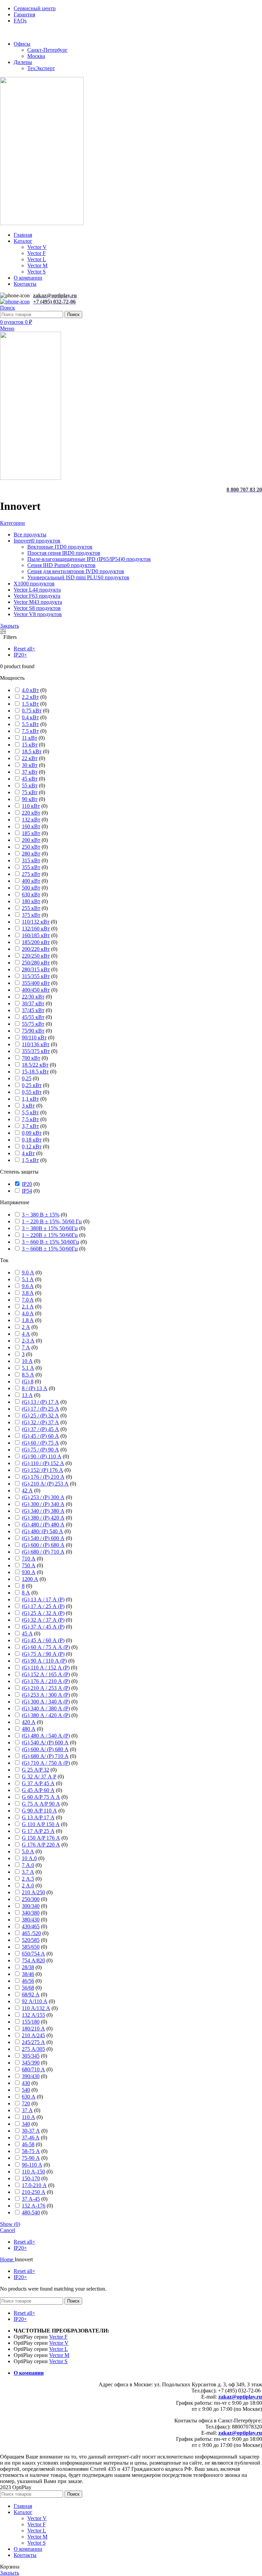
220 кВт (31, 813)
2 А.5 (28, 1879)
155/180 (31, 2022)
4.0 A (28, 1313)
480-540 (31, 2212)
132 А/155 (33, 2015)
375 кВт (31, 915)
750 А (29, 1565)
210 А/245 (33, 2035)
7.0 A (28, 1300)
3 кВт (28, 1106)
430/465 (31, 1926)
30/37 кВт (33, 1003)
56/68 (28, 1988)
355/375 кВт (36, 1051)
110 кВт (31, 806)
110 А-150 (33, 2172)
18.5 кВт (32, 751)
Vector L (37, 259)
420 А (29, 1722)
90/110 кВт (34, 1038)
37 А (27, 2110)
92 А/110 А (35, 2001)
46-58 (28, 2144)
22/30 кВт (33, 997)
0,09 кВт (32, 1133)
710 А (29, 1559)
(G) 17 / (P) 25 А (40, 1409)
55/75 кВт (33, 1024)
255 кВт (31, 908)
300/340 (31, 1906)
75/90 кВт (33, 1031)
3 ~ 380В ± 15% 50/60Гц (50, 1228)
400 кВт (31, 881)
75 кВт (30, 792)
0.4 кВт (30, 717)
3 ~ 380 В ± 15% (41, 1215)
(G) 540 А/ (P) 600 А (45, 1742)
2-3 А (28, 1341)
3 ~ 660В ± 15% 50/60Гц (50, 1249)
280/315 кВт (36, 969)
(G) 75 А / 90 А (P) (43, 1654)
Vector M (37, 265)
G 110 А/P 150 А (41, 1824)
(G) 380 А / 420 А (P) (46, 1715)
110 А (28, 2117)
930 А (29, 1572)
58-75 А (31, 2151)
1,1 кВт (30, 1099)
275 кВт (31, 874)
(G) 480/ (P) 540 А (42, 1531)
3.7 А (28, 1872)
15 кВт (30, 745)
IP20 (27, 1184)
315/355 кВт (36, 976)
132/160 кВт (36, 929)
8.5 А (28, 1375)
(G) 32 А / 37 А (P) (43, 1620)
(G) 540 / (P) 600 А (43, 1538)
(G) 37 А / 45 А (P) (43, 1627)
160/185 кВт (36, 935)
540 (26, 2090)
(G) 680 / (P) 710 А (43, 1552)
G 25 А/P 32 (35, 1770)
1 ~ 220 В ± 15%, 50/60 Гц (52, 1221)
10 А (27, 1361)
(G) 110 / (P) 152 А (43, 1463)
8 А (26, 1593)
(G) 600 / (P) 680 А (43, 1545)
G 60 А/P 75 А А (41, 1797)
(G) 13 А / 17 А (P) (43, 1599)
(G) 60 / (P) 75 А (40, 1443)
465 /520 (31, 1933)
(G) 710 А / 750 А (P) (46, 1763)
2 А (26, 1327)
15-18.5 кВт (35, 1072)
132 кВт (31, 820)
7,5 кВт (30, 1119)
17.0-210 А (34, 2185)
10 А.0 (29, 1858)
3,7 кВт (30, 1126)
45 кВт (30, 779)
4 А (26, 1334)
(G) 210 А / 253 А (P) (46, 1688)
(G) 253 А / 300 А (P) (46, 1695)
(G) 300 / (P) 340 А (43, 1504)
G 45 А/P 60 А (38, 1790)
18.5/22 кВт (35, 1065)
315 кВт (31, 860)
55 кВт (30, 786)
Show (10, 2224)
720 (26, 2103)
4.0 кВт (30, 690)
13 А (27, 1395)
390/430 (31, 2076)
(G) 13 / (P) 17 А (40, 1402)
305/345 (31, 2056)
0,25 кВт (32, 1085)
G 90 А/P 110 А (39, 1811)
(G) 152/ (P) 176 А (42, 1470)
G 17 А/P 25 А (38, 1831)
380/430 (31, 1920)
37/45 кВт (33, 1010)
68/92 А (31, 1994)
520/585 (31, 1940)
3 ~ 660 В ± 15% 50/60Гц (50, 1242)
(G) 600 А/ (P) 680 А (45, 1749)
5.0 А (28, 1851)
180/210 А (33, 2029)
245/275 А (33, 2042)
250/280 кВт (36, 963)
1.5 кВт (30, 704)
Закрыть (10, 626)
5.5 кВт (30, 724)
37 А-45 (31, 2199)
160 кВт (31, 826)
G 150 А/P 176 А (41, 1838)
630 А (29, 2097)
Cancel (8, 2230)
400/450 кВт (36, 990)
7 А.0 (28, 1865)
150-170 (31, 2178)
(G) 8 (28, 1381)
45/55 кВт (33, 1017)
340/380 (31, 1913)
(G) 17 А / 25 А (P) (43, 1606)
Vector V (37, 247)
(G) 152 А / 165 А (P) (46, 1674)
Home (7, 2259)
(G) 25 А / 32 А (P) (43, 1613)
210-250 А (34, 2192)
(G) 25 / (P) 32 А (40, 1416)
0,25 (27, 1078)
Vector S (37, 272)
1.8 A (28, 1320)
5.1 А (28, 1368)
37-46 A (31, 2138)
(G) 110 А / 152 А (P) (46, 1668)
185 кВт (31, 833)
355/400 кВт (36, 983)
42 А (27, 1490)
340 (26, 2124)
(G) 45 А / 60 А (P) (43, 1640)
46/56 (28, 1981)
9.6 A (28, 1286)
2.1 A (28, 1307)
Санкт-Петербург (47, 50)
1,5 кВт (30, 1160)
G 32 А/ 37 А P (39, 1777)
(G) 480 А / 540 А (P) (46, 1736)
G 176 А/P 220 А (41, 1845)
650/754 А (33, 1954)
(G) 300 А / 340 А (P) (46, 1702)
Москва (36, 56)
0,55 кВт (32, 1092)
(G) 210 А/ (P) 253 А (45, 1484)
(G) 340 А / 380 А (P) (46, 1708)
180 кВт (31, 901)
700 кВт (31, 1058)
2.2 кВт (30, 697)
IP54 (27, 1191)
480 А (29, 1729)
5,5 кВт (30, 1112)
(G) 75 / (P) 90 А (40, 1450)
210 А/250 (33, 1892)
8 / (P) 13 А (35, 1388)
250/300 (31, 1899)
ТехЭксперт (41, 68)
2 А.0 (28, 1886)
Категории (12, 523)
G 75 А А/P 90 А (41, 1804)
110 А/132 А (36, 2008)
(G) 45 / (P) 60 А (40, 1436)
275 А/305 (33, 2049)
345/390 (31, 2063)
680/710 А (33, 2069)
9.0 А (28, 1273)
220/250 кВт (36, 956)
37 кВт (30, 772)
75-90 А (31, 2158)
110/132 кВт (36, 922)
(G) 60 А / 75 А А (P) (46, 1647)
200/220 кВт (36, 949)
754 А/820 (33, 1960)
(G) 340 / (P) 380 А (43, 1511)
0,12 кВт (32, 1146)
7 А (26, 1347)
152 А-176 (34, 2206)
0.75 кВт (32, 711)
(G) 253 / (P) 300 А (43, 1497)
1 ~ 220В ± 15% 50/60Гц (50, 1235)
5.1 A (28, 1279)
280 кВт (31, 854)
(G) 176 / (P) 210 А (43, 1477)
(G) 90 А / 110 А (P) (44, 1661)
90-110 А (32, 2165)
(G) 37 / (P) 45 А (40, 1429)
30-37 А (31, 2131)
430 (26, 2083)
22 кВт (30, 758)
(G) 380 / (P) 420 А (43, 1518)
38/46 (28, 1974)
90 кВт (30, 799)
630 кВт (31, 894)
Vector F (37, 253)
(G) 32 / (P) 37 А (40, 1422)
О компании (29, 2373)
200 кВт (31, 840)
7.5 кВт (30, 731)
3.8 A (28, 1293)
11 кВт (30, 738)
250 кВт (31, 847)
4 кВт (28, 1153)
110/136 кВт (36, 1044)
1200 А (30, 1579)
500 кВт (31, 888)
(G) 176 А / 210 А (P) (46, 1681)
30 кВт (30, 765)
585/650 (31, 1947)
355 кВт (31, 867)
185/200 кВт (36, 942)
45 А (27, 1633)
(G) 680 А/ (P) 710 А (45, 1756)
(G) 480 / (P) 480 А (43, 1525)
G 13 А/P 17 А (38, 1817)
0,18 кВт (32, 1140)
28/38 (28, 1967)
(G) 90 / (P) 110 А (42, 1456)
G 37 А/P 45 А (38, 1783)
